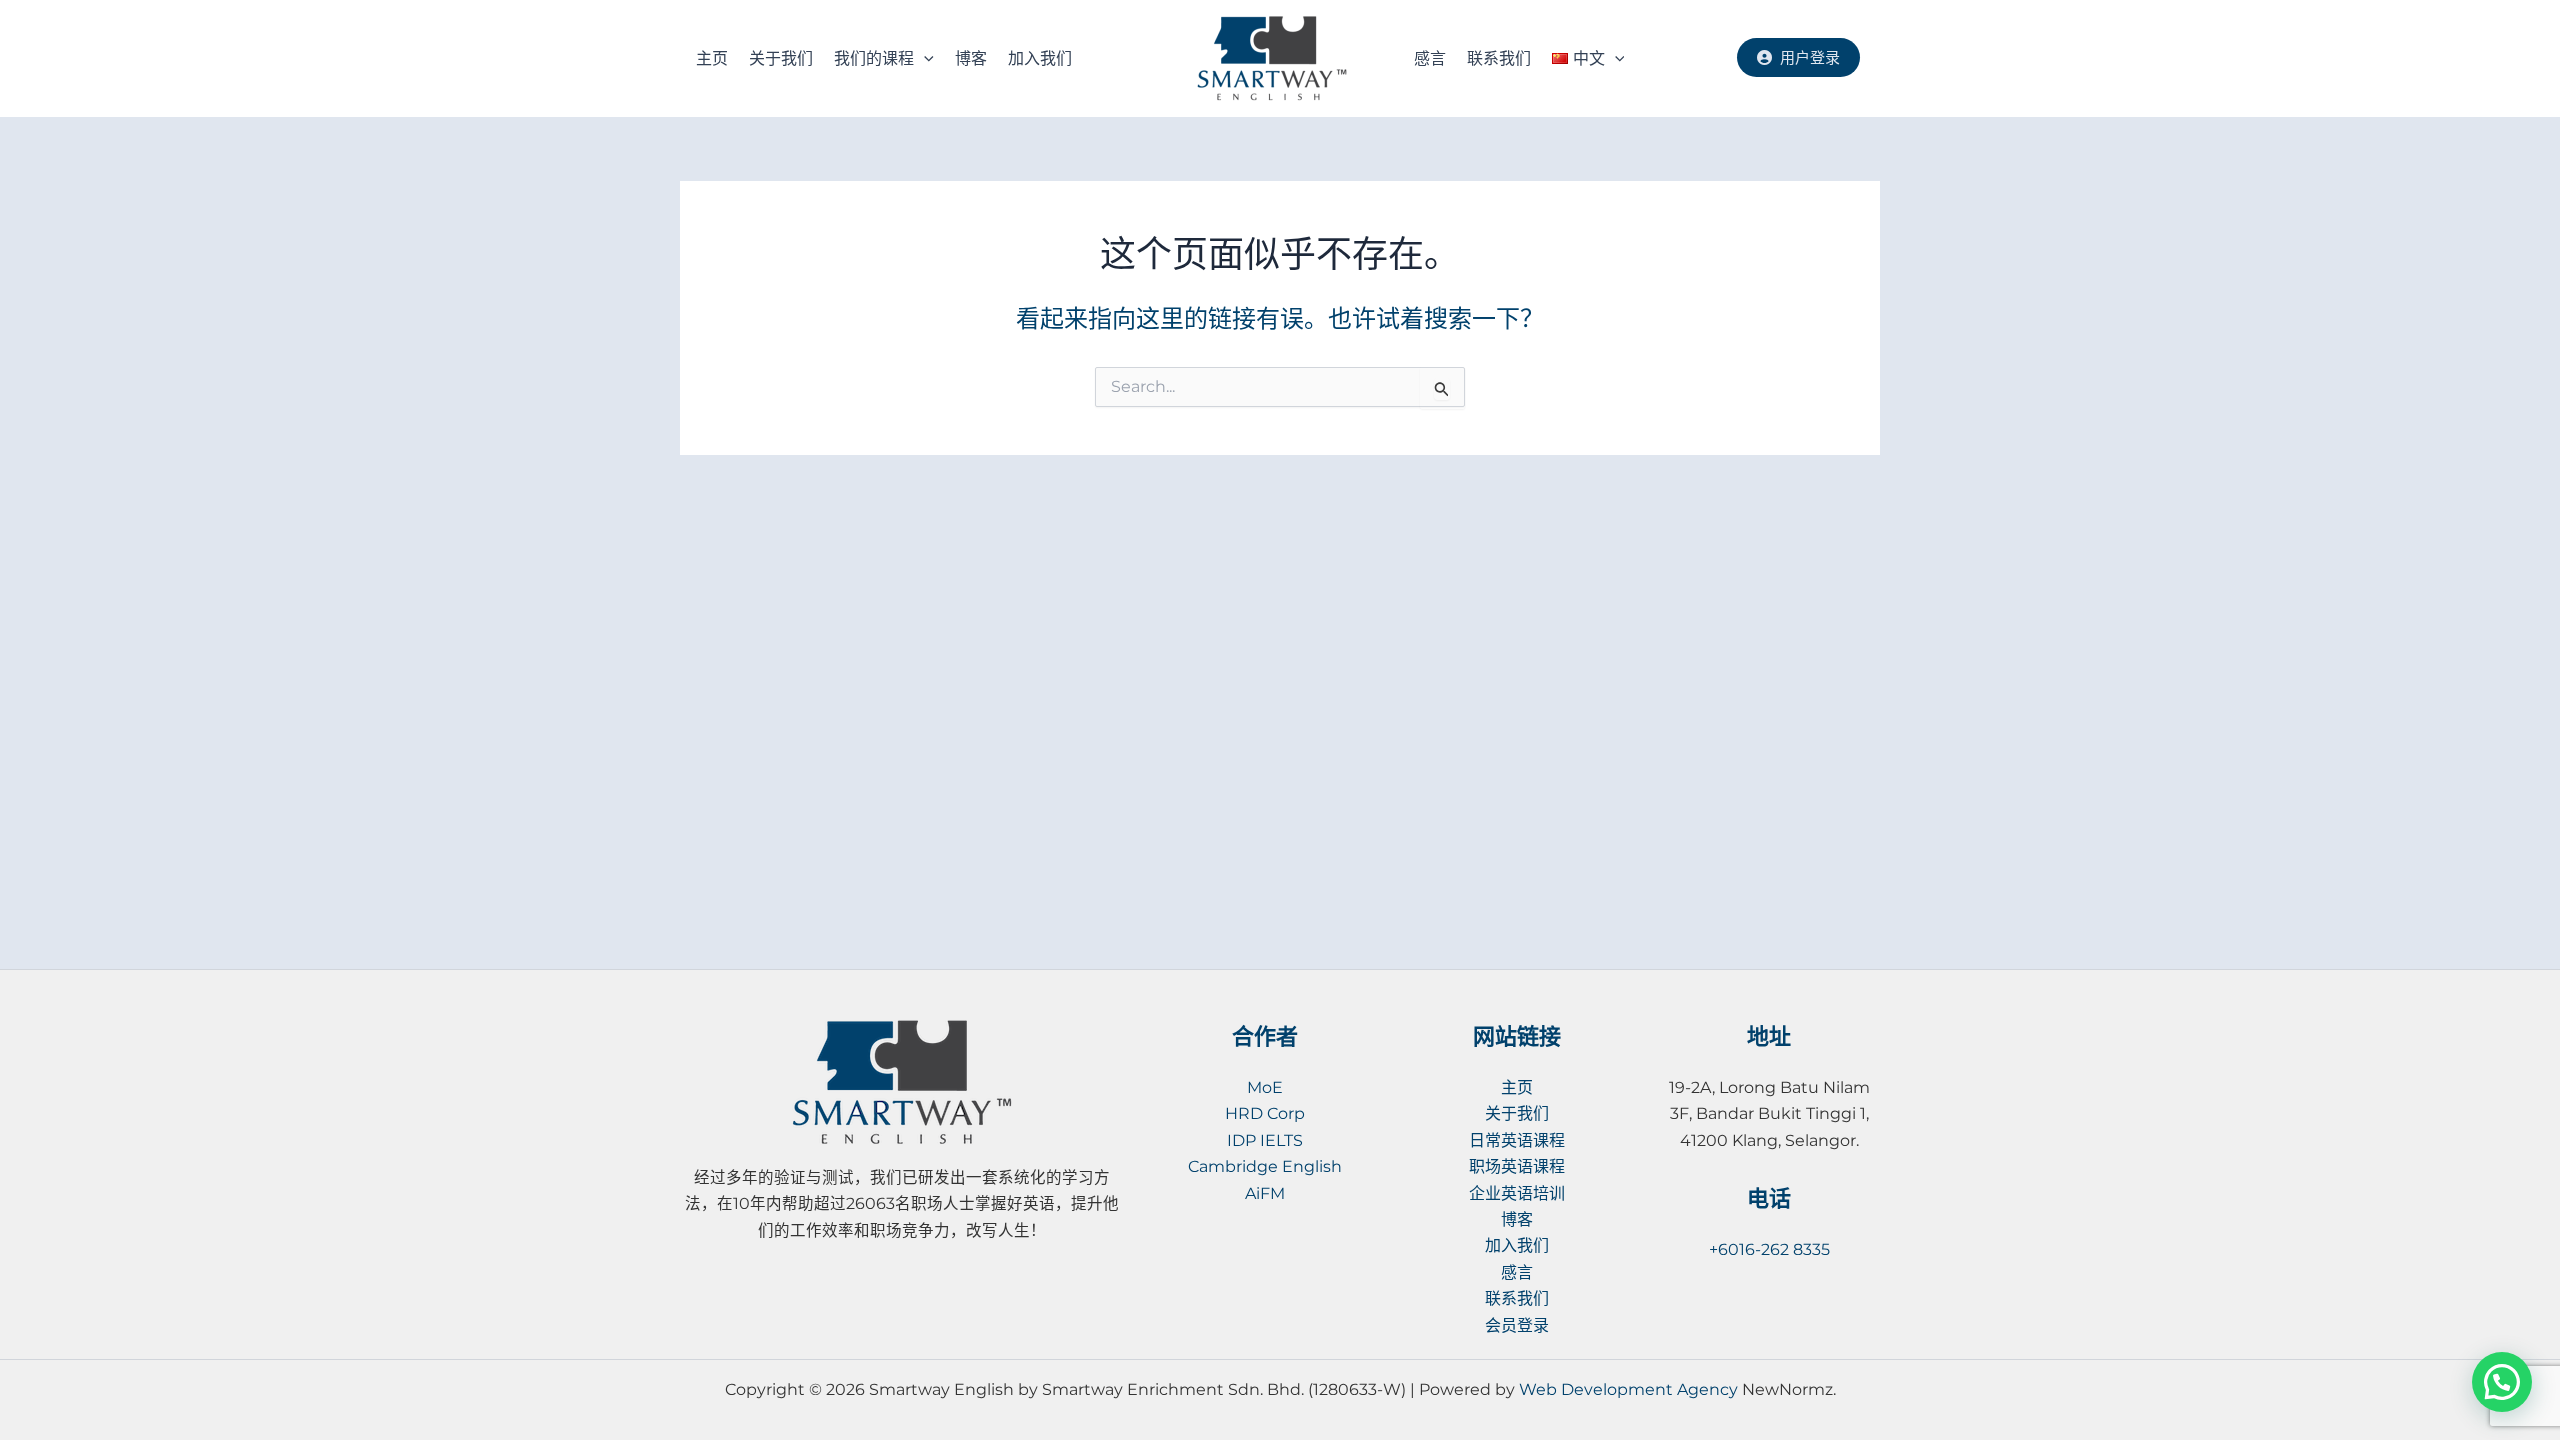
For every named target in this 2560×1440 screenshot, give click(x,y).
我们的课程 (874, 58)
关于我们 (781, 58)
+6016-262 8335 (1769, 1249)
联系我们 (1499, 58)
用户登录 (1806, 57)
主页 (712, 58)
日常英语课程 (1517, 1140)
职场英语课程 (1517, 1166)
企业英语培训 (1517, 1193)
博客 (971, 58)
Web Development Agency (1628, 1389)
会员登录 (1517, 1325)
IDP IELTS (1265, 1140)
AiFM (1265, 1193)
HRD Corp (1265, 1113)
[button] (924, 59)
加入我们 (1040, 58)
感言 (1430, 58)
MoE (1265, 1087)
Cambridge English (1265, 1166)
